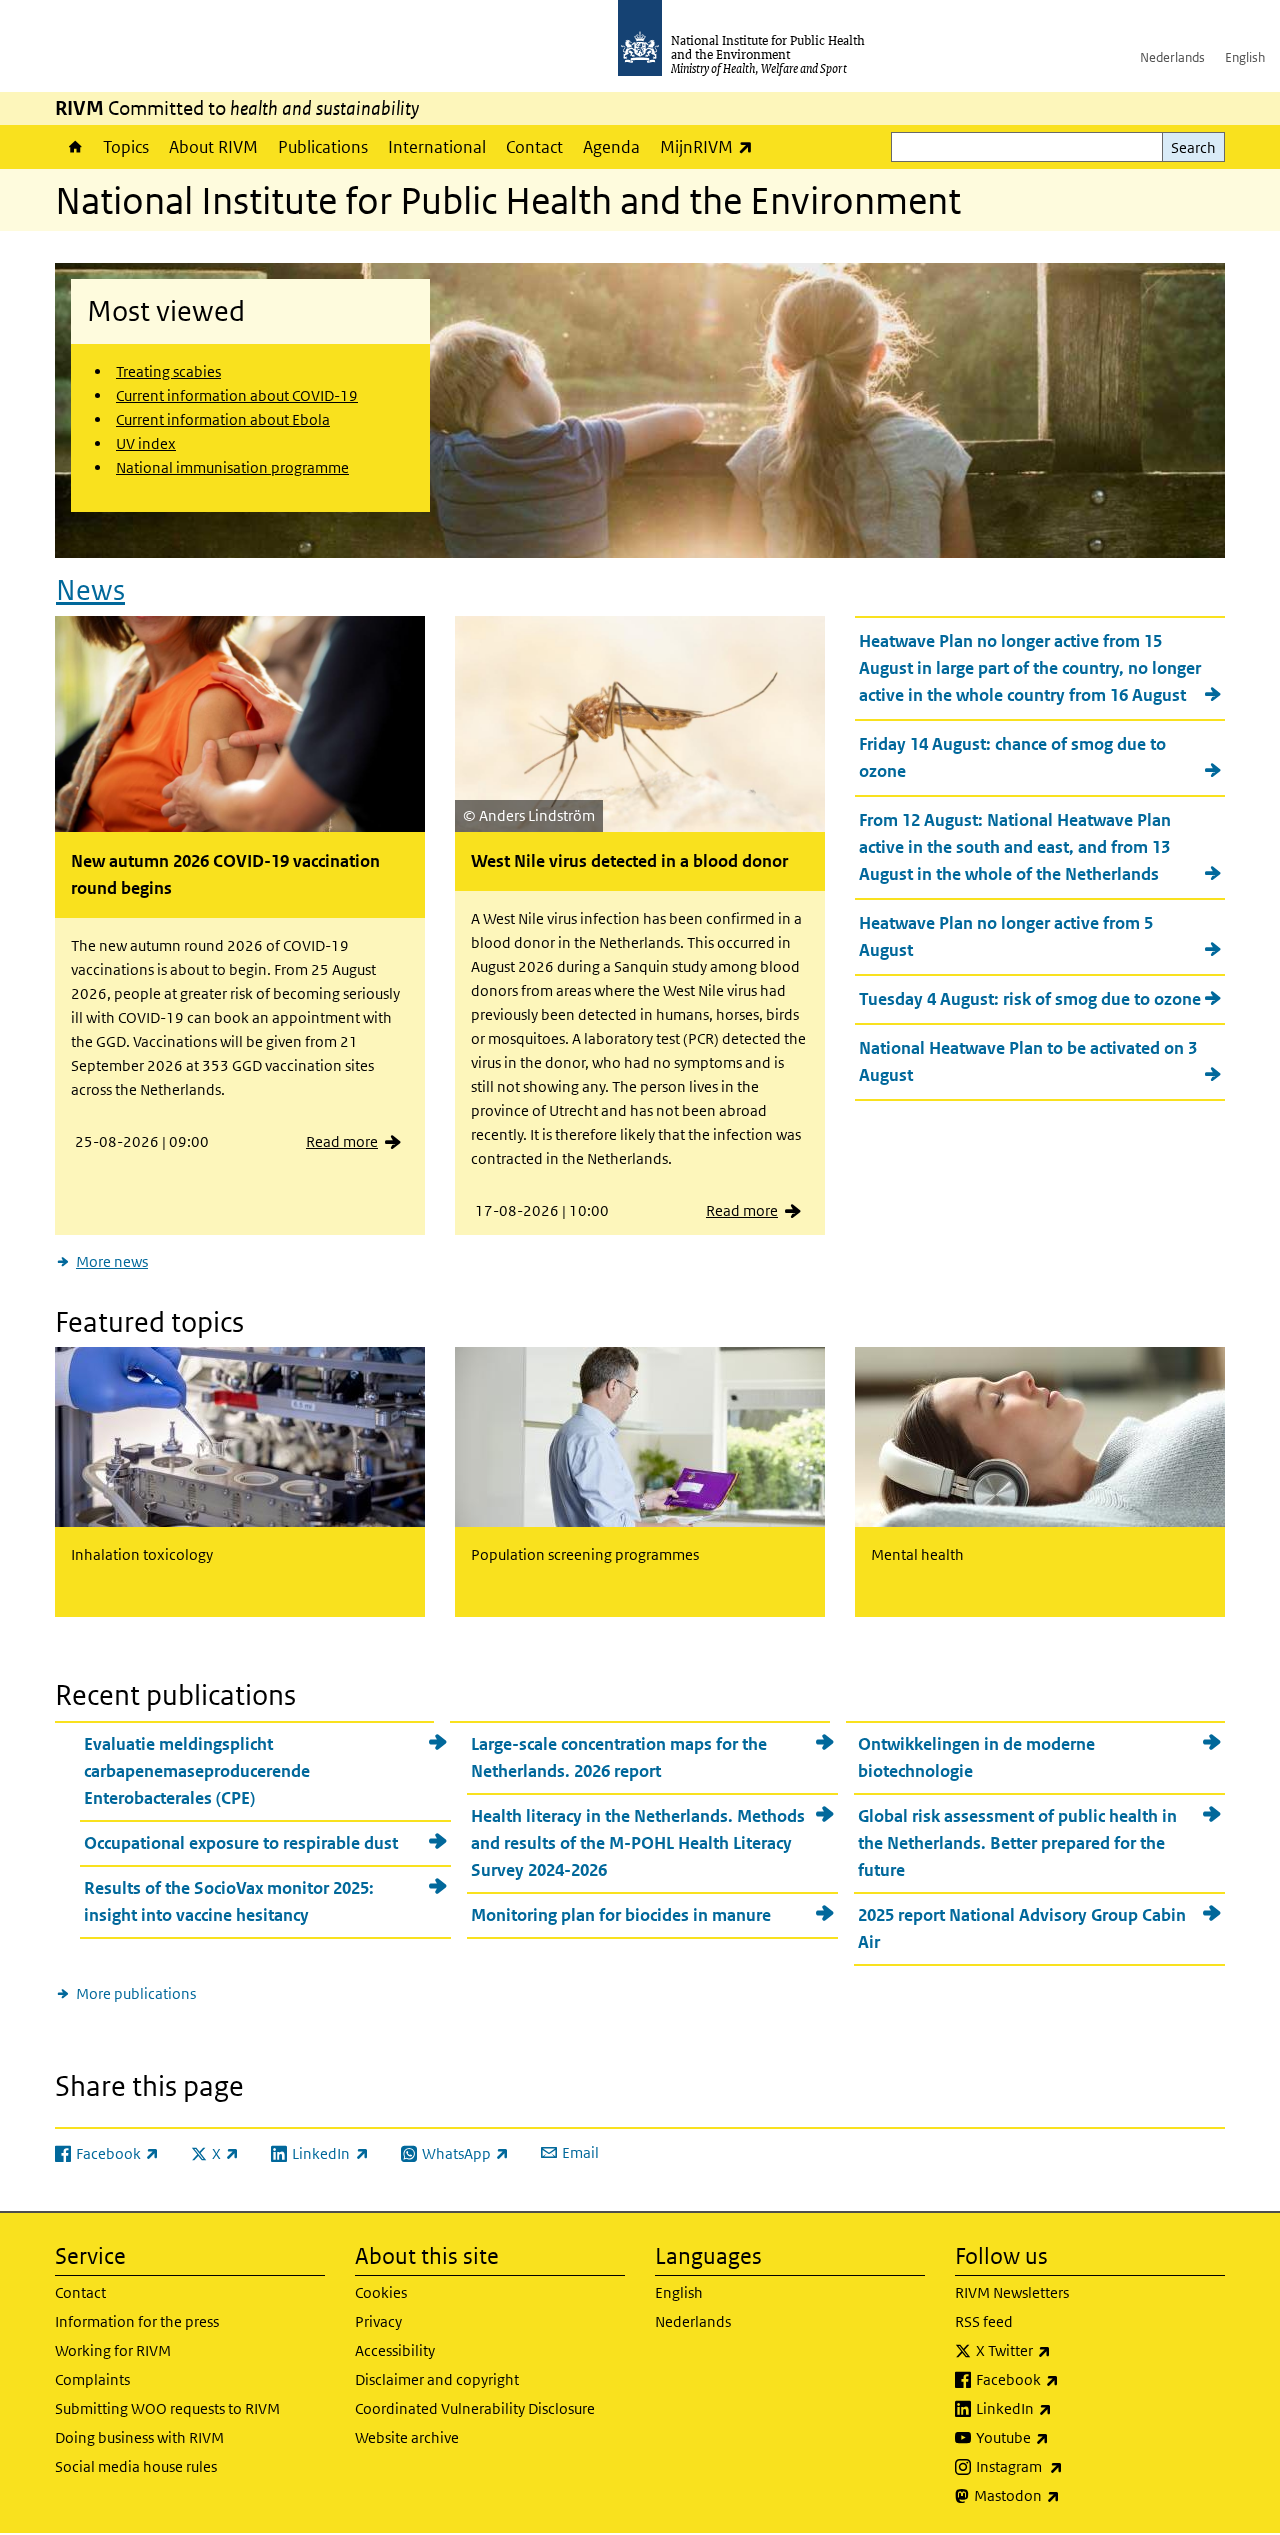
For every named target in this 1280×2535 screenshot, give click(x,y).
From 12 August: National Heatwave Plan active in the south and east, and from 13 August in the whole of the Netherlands (1015, 847)
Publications (323, 147)
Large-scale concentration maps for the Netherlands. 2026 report (619, 1757)
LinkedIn (1066, 2408)
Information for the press (137, 2321)
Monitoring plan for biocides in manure (621, 1915)
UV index (146, 443)
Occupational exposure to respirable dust (241, 1843)
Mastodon (1069, 2495)
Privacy (378, 2321)
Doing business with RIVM (139, 2437)
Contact (534, 147)
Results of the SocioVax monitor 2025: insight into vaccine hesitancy (229, 1901)
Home (74, 147)
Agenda (611, 147)
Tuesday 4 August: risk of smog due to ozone (1030, 999)
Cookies (381, 2292)
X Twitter (1066, 2350)
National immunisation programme (232, 467)
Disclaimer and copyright (437, 2379)
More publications (136, 1993)
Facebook (1070, 2379)
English (1245, 57)
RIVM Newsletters (1012, 2292)
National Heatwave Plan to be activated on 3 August (1028, 1061)
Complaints (92, 2379)
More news (112, 1261)
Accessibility (395, 2350)
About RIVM (213, 147)
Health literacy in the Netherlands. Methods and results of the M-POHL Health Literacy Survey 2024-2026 (638, 1843)
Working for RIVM (113, 2350)
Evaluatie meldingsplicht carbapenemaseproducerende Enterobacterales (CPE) (197, 1771)
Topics (126, 147)
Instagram (1072, 2466)
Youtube (1065, 2437)
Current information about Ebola (223, 419)
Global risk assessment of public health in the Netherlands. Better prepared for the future (1017, 1843)
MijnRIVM (711, 146)
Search (1193, 147)
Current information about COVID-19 (237, 395)
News (90, 590)
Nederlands (1172, 57)
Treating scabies (168, 371)
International (437, 147)
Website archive (407, 2437)
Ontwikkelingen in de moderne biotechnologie (976, 1757)
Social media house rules (136, 2466)
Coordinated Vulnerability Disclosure (475, 2408)
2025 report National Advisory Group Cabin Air (1022, 1928)
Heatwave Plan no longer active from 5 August (1006, 936)
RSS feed (984, 2321)
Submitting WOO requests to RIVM (167, 2408)
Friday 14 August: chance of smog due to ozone (1012, 757)
